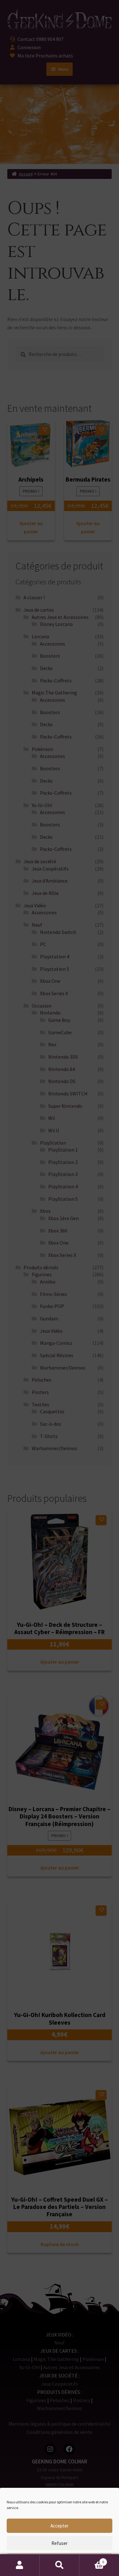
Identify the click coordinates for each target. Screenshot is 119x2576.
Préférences (60, 2561)
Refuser (60, 2543)
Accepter (60, 2526)
